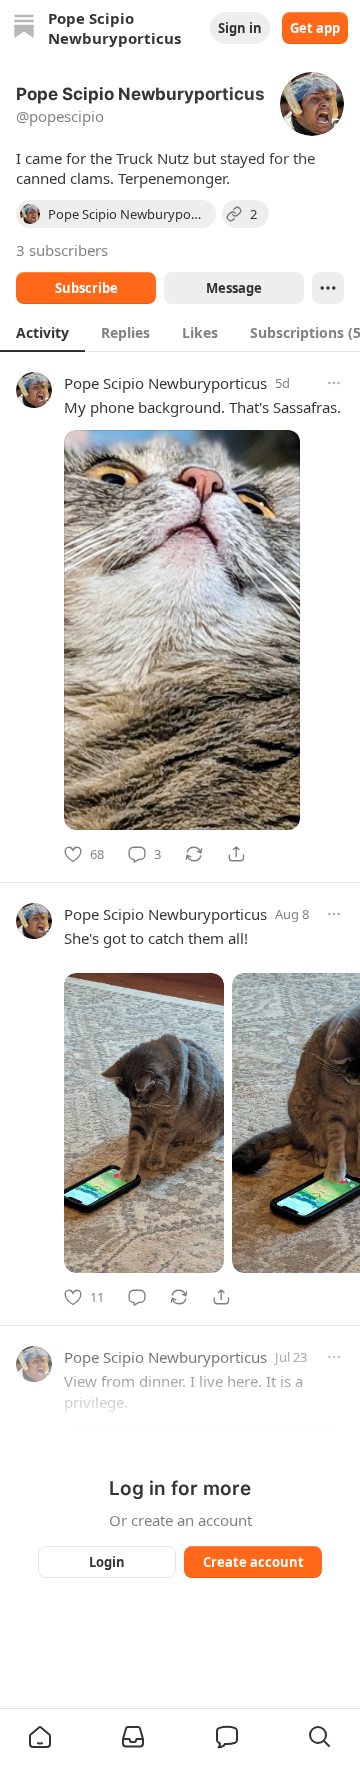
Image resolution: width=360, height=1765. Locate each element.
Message (234, 288)
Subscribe (86, 288)
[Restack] (194, 854)
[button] (40, 1737)
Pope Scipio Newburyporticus (165, 383)
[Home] (24, 28)
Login (107, 1562)
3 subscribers (62, 250)
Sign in (240, 28)
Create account (253, 1562)
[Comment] (137, 1297)
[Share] (236, 854)
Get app (315, 28)
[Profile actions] (328, 288)
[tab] (42, 332)
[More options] (334, 383)
